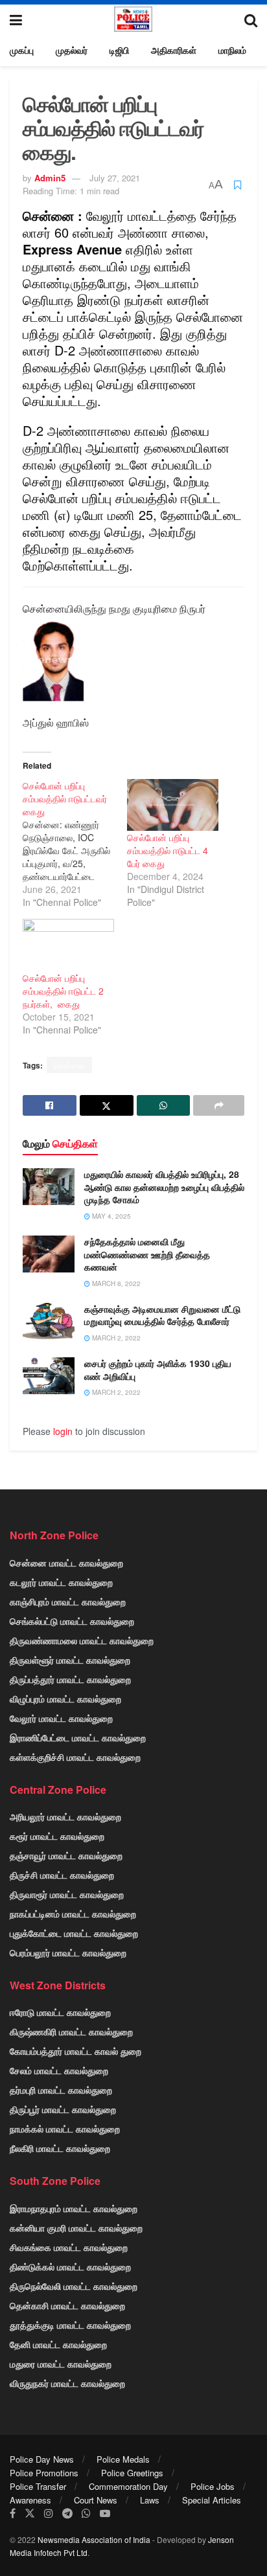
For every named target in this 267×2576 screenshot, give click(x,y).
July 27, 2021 (115, 178)
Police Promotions (44, 2473)
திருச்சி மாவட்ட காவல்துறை (62, 1875)
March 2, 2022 (115, 1338)
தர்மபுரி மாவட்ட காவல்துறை (61, 2090)
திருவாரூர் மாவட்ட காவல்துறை (67, 1894)
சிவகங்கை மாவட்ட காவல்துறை (69, 2247)
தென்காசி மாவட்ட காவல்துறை (67, 2305)
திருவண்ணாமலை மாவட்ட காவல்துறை (82, 1640)
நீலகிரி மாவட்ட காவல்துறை (60, 2148)
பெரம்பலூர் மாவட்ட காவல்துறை (68, 1952)
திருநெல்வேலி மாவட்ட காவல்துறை (74, 2286)
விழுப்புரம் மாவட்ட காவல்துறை (65, 1699)
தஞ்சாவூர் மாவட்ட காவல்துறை (66, 1855)
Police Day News (42, 2459)
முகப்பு (22, 50)
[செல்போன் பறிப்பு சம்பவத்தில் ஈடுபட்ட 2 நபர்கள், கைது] (68, 945)
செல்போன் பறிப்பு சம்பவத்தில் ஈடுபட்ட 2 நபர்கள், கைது (63, 991)
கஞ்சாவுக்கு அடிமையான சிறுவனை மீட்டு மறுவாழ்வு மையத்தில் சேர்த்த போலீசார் (162, 1315)
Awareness (30, 2500)
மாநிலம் (232, 50)
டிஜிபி (119, 50)
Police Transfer (38, 2486)
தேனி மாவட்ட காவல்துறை (58, 2344)
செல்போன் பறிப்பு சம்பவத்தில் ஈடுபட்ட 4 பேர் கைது (168, 850)
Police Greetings (132, 2473)
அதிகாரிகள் (174, 50)
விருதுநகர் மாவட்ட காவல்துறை (67, 2383)
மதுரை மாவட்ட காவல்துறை (61, 2364)
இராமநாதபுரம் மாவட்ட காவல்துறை (74, 2208)
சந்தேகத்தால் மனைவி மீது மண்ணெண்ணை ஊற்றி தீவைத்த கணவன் (147, 1254)
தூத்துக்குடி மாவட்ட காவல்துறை (70, 2325)
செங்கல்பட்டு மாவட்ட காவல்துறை (72, 1621)
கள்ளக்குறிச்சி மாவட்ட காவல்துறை (75, 1757)
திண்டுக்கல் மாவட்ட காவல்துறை (70, 2266)
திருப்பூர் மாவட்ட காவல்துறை (63, 2109)
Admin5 (50, 178)
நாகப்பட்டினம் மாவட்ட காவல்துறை (73, 1914)
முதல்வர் (72, 50)
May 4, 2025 (110, 1216)
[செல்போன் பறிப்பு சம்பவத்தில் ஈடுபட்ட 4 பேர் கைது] (173, 805)
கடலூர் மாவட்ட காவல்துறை (61, 1582)
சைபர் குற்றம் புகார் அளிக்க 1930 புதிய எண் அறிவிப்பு (158, 1370)
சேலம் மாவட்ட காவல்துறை (59, 2070)
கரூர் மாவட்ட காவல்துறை (57, 1836)
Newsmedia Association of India (94, 2539)
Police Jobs (213, 2486)
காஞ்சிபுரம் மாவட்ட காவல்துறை (68, 1601)
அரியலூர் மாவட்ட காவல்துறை (65, 1816)
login (63, 1431)
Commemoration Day (128, 2486)
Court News (96, 2500)
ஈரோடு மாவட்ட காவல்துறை (60, 2012)
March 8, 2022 (115, 1283)
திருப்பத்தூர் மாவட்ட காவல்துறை (70, 1679)
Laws (150, 2500)
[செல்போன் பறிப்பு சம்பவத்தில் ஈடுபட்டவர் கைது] (75, 844)
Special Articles (212, 2500)
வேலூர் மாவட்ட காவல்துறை (61, 1718)
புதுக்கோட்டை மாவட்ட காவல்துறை (74, 1933)
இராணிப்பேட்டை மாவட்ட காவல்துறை (78, 1737)
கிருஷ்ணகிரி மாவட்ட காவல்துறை (71, 2031)
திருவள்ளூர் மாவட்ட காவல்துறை (70, 1660)
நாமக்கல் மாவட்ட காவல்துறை (65, 2129)
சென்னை (69, 1065)
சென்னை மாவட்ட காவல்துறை (66, 1563)
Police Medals (123, 2459)
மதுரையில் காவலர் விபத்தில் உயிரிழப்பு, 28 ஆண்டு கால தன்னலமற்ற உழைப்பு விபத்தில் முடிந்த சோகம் (164, 1187)
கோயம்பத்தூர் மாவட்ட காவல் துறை (75, 2051)
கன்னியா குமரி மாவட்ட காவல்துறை (76, 2228)
